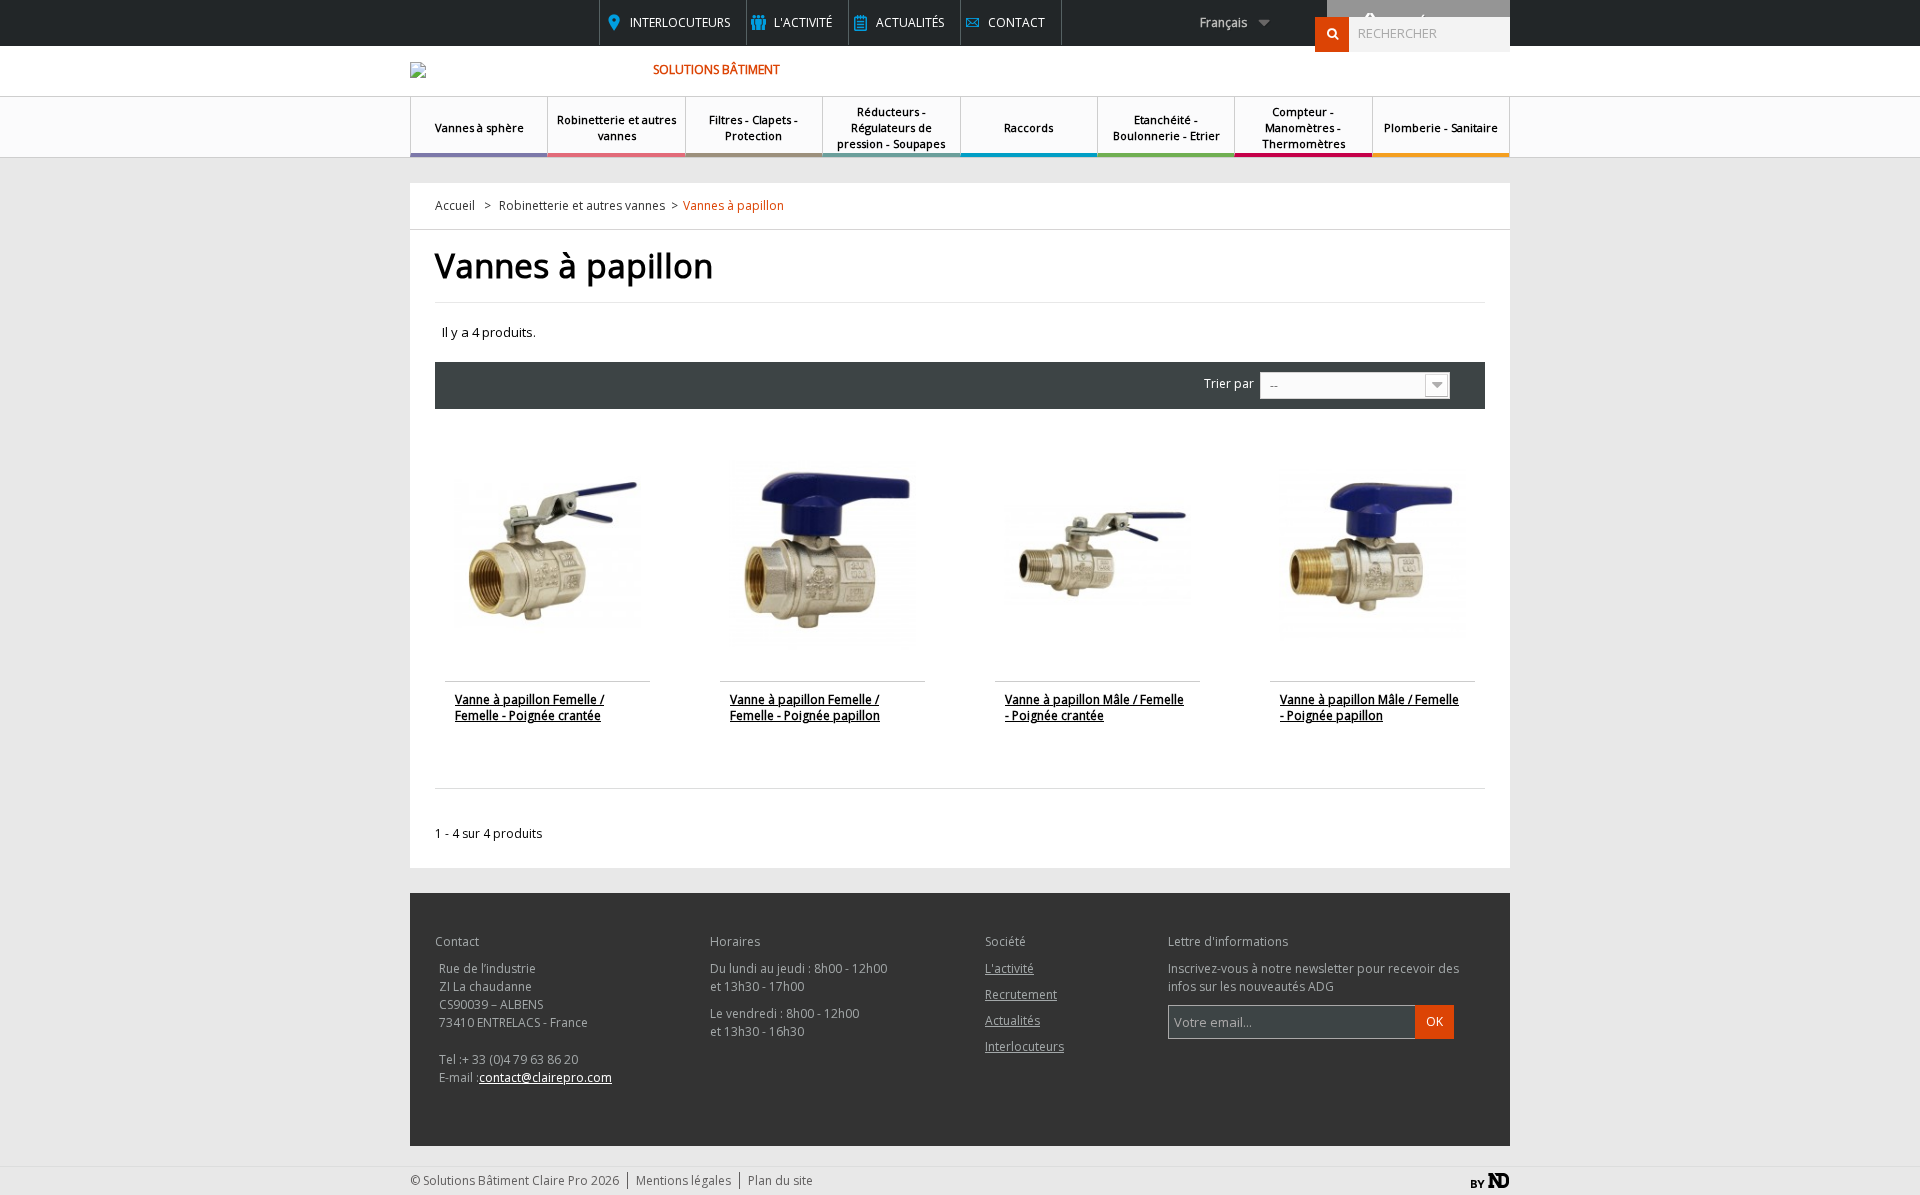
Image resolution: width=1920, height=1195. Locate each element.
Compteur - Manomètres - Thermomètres (1303, 127)
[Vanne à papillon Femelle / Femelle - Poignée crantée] (547, 555)
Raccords (1028, 127)
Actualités (910, 22)
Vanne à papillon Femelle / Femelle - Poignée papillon (805, 707)
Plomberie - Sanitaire (1441, 127)
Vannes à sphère (479, 127)
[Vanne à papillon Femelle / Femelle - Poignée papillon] (822, 555)
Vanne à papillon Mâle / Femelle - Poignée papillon (1369, 707)
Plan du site (780, 1180)
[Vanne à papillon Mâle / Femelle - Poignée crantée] (1097, 555)
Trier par (1229, 383)
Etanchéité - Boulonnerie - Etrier (1166, 127)
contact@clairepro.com (545, 1077)
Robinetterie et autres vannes (616, 127)
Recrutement (1021, 994)
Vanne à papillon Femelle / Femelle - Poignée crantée (529, 707)
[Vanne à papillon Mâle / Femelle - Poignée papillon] (1372, 555)
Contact (1016, 22)
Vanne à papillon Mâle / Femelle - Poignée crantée (1094, 707)
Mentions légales (683, 1180)
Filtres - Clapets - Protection (753, 127)
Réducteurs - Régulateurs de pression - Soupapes (891, 127)
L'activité (803, 22)
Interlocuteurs (680, 22)
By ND (1490, 1180)
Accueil (455, 206)
